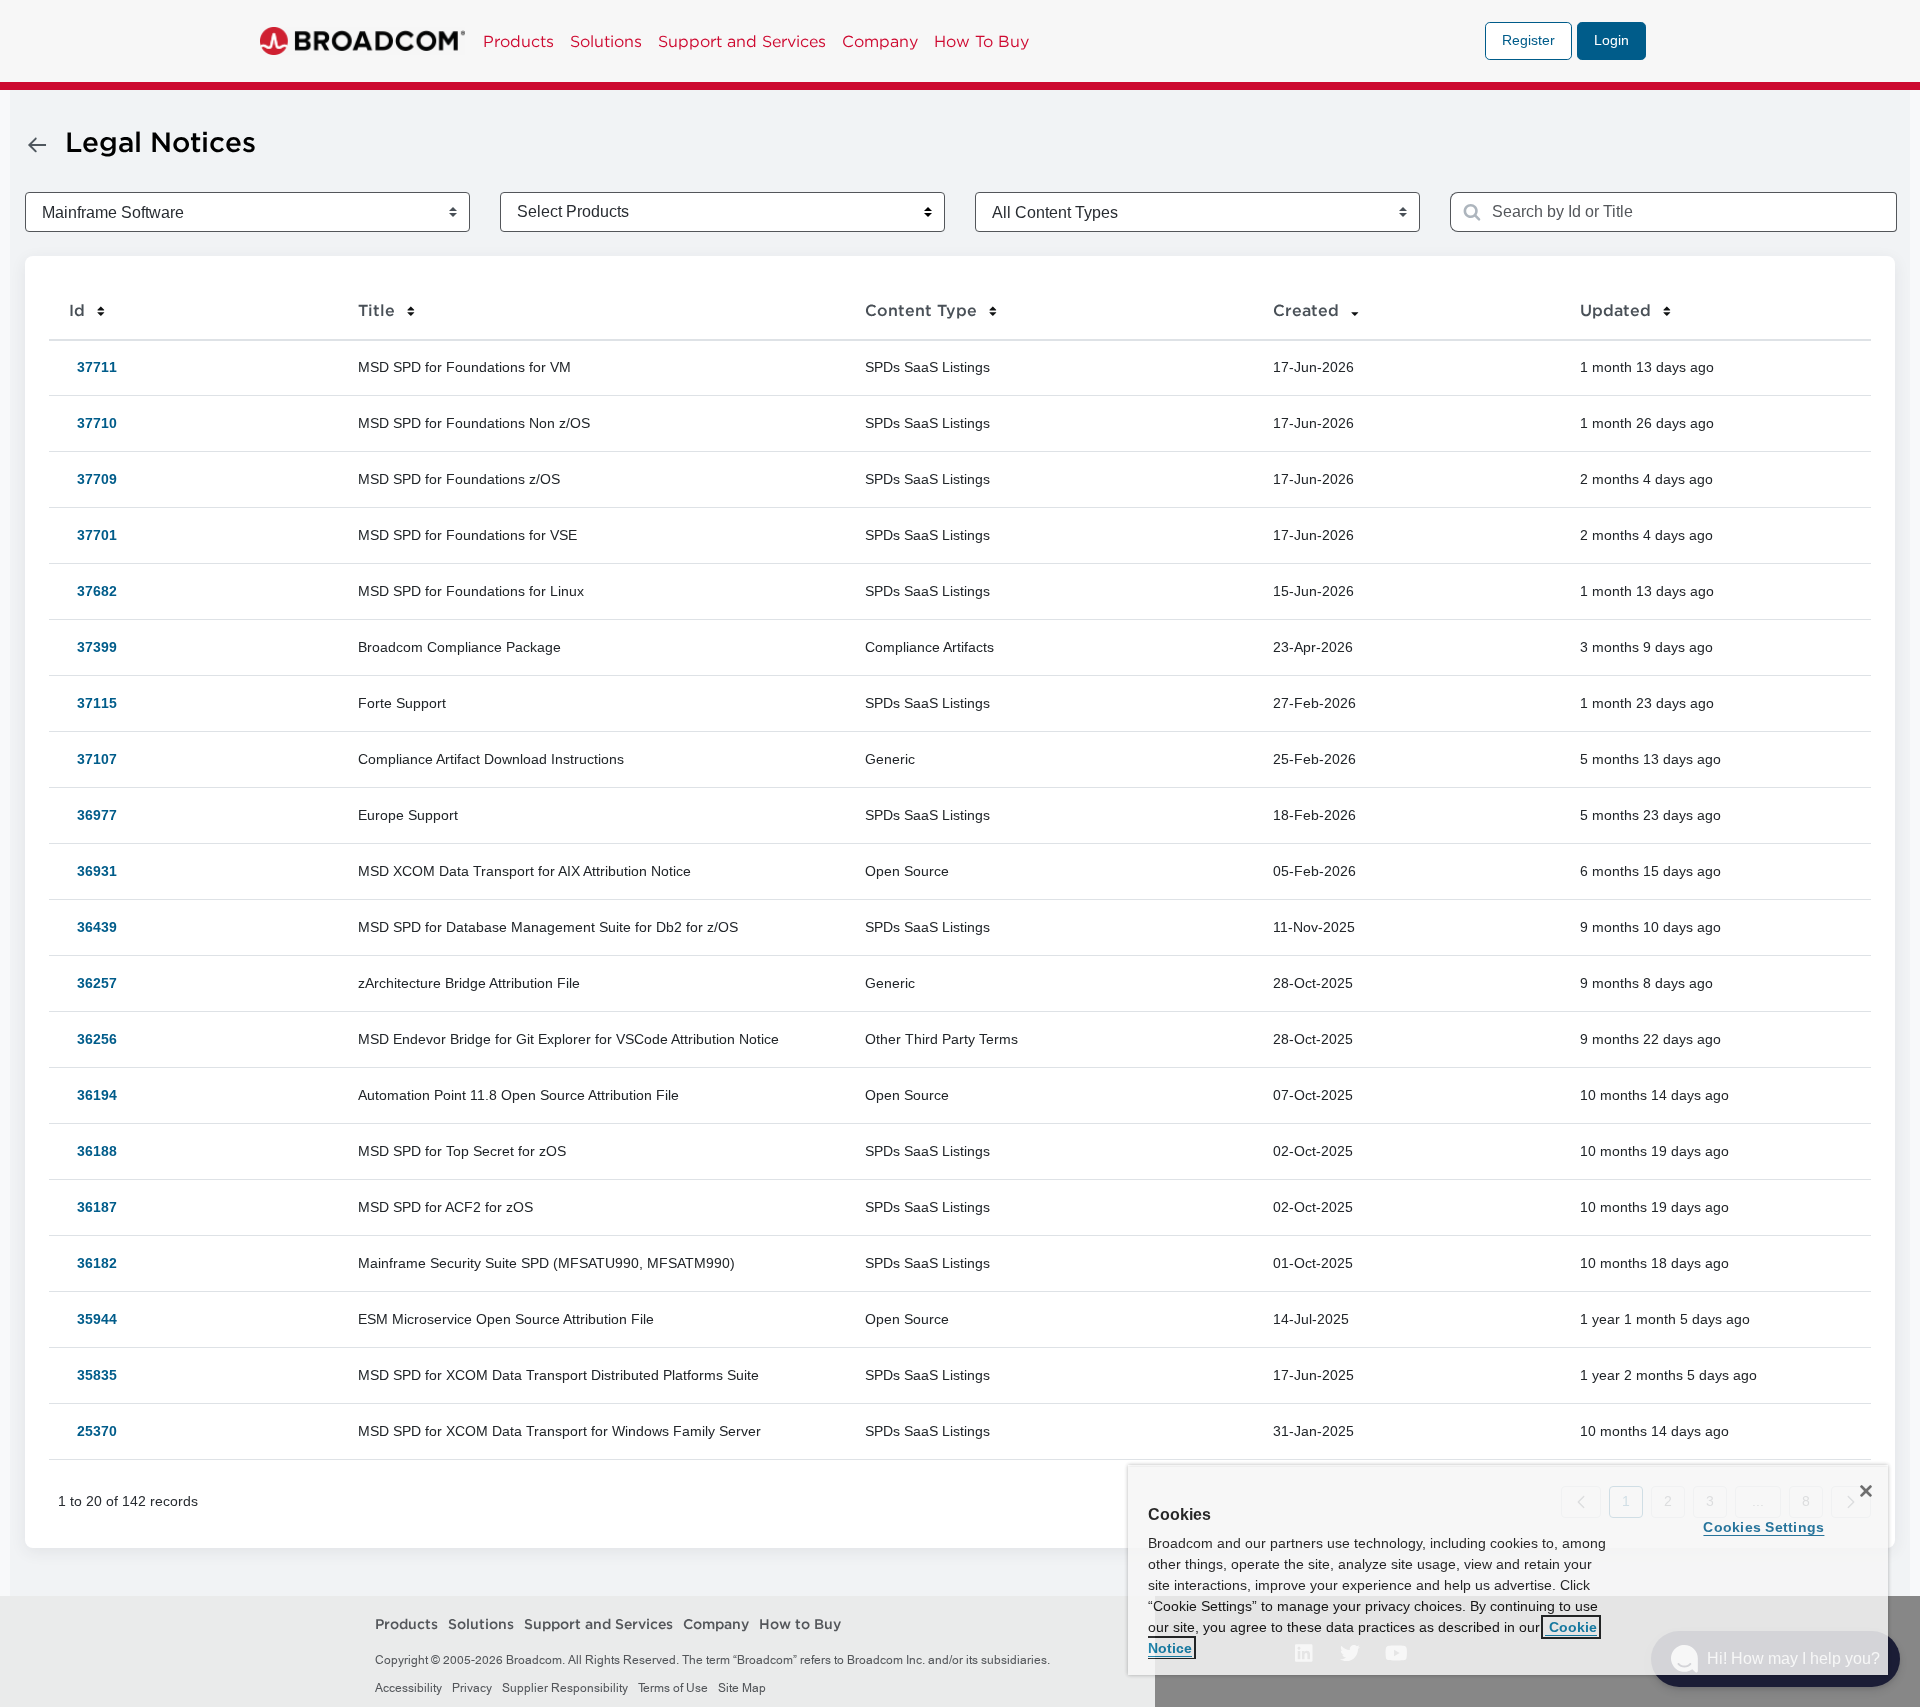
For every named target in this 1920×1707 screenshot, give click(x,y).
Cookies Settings (1763, 1527)
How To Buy (981, 41)
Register (1528, 40)
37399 (93, 647)
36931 (93, 871)
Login (1611, 40)
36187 (93, 1207)
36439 (93, 927)
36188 (93, 1151)
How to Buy (800, 1625)
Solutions (606, 41)
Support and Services (742, 41)
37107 (93, 759)
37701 (93, 535)
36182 (93, 1263)
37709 (93, 479)
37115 (93, 703)
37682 (93, 591)
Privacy (472, 1688)
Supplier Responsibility (565, 1688)
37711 (93, 367)
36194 (93, 1095)
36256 (93, 1039)
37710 (93, 423)
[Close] (1866, 1491)
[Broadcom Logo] (362, 41)
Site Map (742, 1688)
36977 (93, 815)
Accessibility (408, 1688)
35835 (93, 1375)
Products (518, 41)
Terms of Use (673, 1688)
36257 (93, 983)
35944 (93, 1319)
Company (880, 41)
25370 (93, 1431)
